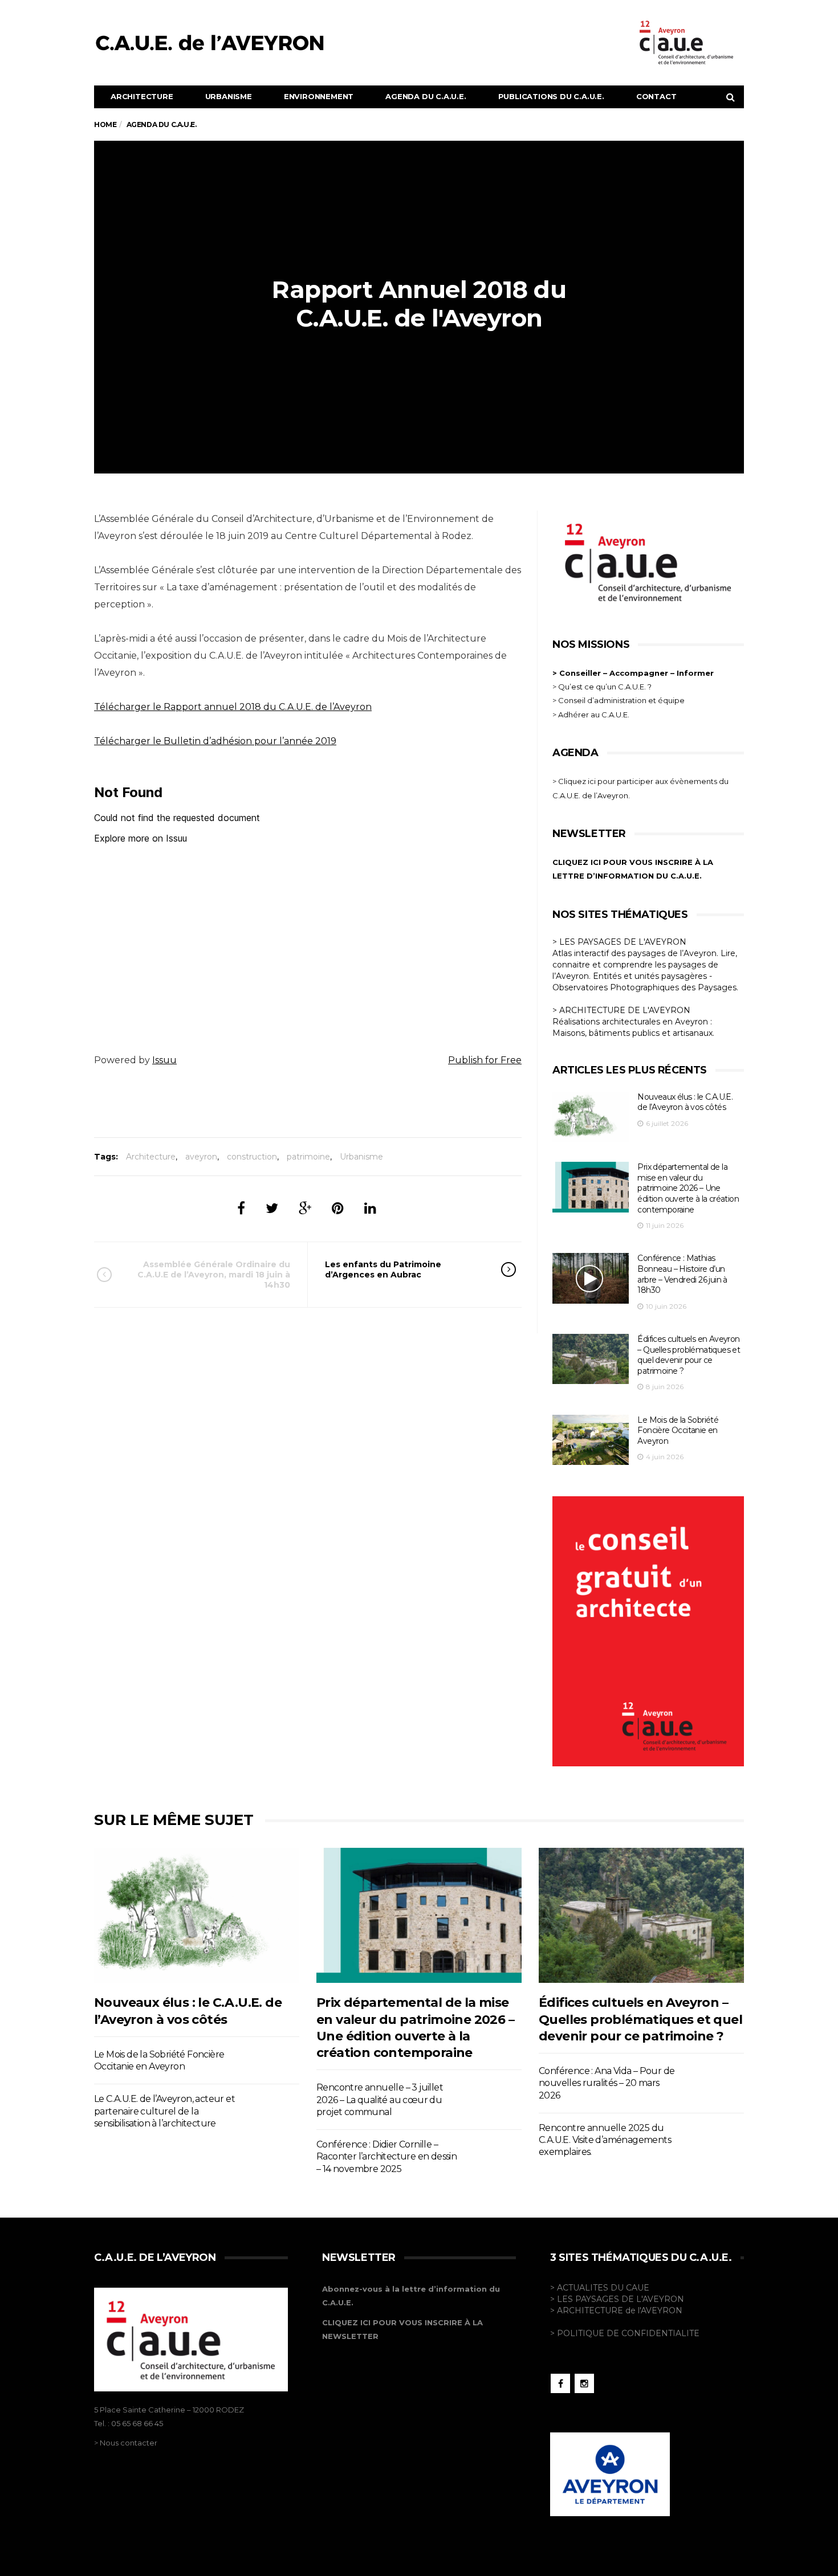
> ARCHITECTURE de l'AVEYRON (616, 2310)
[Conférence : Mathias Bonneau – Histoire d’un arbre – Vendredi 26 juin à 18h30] (591, 1278)
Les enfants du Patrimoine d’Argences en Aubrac (383, 1269)
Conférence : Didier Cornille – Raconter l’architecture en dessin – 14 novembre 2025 (387, 2157)
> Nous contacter (126, 2443)
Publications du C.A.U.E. (551, 96)
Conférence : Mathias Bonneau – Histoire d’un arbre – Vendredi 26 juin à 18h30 (682, 1274)
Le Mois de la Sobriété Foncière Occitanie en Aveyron (678, 1430)
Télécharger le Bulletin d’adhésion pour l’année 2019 (215, 741)
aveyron (201, 1157)
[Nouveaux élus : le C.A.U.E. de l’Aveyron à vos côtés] (591, 1117)
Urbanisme (229, 96)
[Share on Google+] (305, 1208)
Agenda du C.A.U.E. (426, 96)
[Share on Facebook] (241, 1208)
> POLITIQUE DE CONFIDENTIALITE (625, 2333)
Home (105, 124)
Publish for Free (485, 1060)
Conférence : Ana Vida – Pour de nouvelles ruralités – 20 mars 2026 (607, 2083)
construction (252, 1157)
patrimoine (308, 1157)
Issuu (164, 1060)
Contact (656, 96)
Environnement (319, 96)
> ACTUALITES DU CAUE (600, 2288)
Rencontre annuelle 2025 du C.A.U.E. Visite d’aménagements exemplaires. (605, 2140)
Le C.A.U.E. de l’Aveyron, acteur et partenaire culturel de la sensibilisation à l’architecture (164, 2111)
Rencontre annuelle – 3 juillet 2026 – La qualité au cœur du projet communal (380, 2100)
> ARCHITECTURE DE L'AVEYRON (621, 1010)
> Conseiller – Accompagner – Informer (634, 673)
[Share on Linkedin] (370, 1208)
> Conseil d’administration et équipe (619, 700)
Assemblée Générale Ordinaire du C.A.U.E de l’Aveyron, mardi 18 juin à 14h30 (214, 1275)
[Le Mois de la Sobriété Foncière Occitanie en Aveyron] (591, 1440)
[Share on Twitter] (272, 1208)
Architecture (142, 96)
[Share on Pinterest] (338, 1208)
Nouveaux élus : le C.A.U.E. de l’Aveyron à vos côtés (685, 1102)
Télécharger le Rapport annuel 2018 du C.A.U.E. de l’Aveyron (233, 707)
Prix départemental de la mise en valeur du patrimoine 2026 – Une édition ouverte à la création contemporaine (688, 1188)
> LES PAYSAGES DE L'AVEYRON (619, 942)
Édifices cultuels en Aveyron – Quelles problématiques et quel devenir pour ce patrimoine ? (689, 1355)
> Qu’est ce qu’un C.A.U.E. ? (602, 687)
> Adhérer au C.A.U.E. (591, 715)
